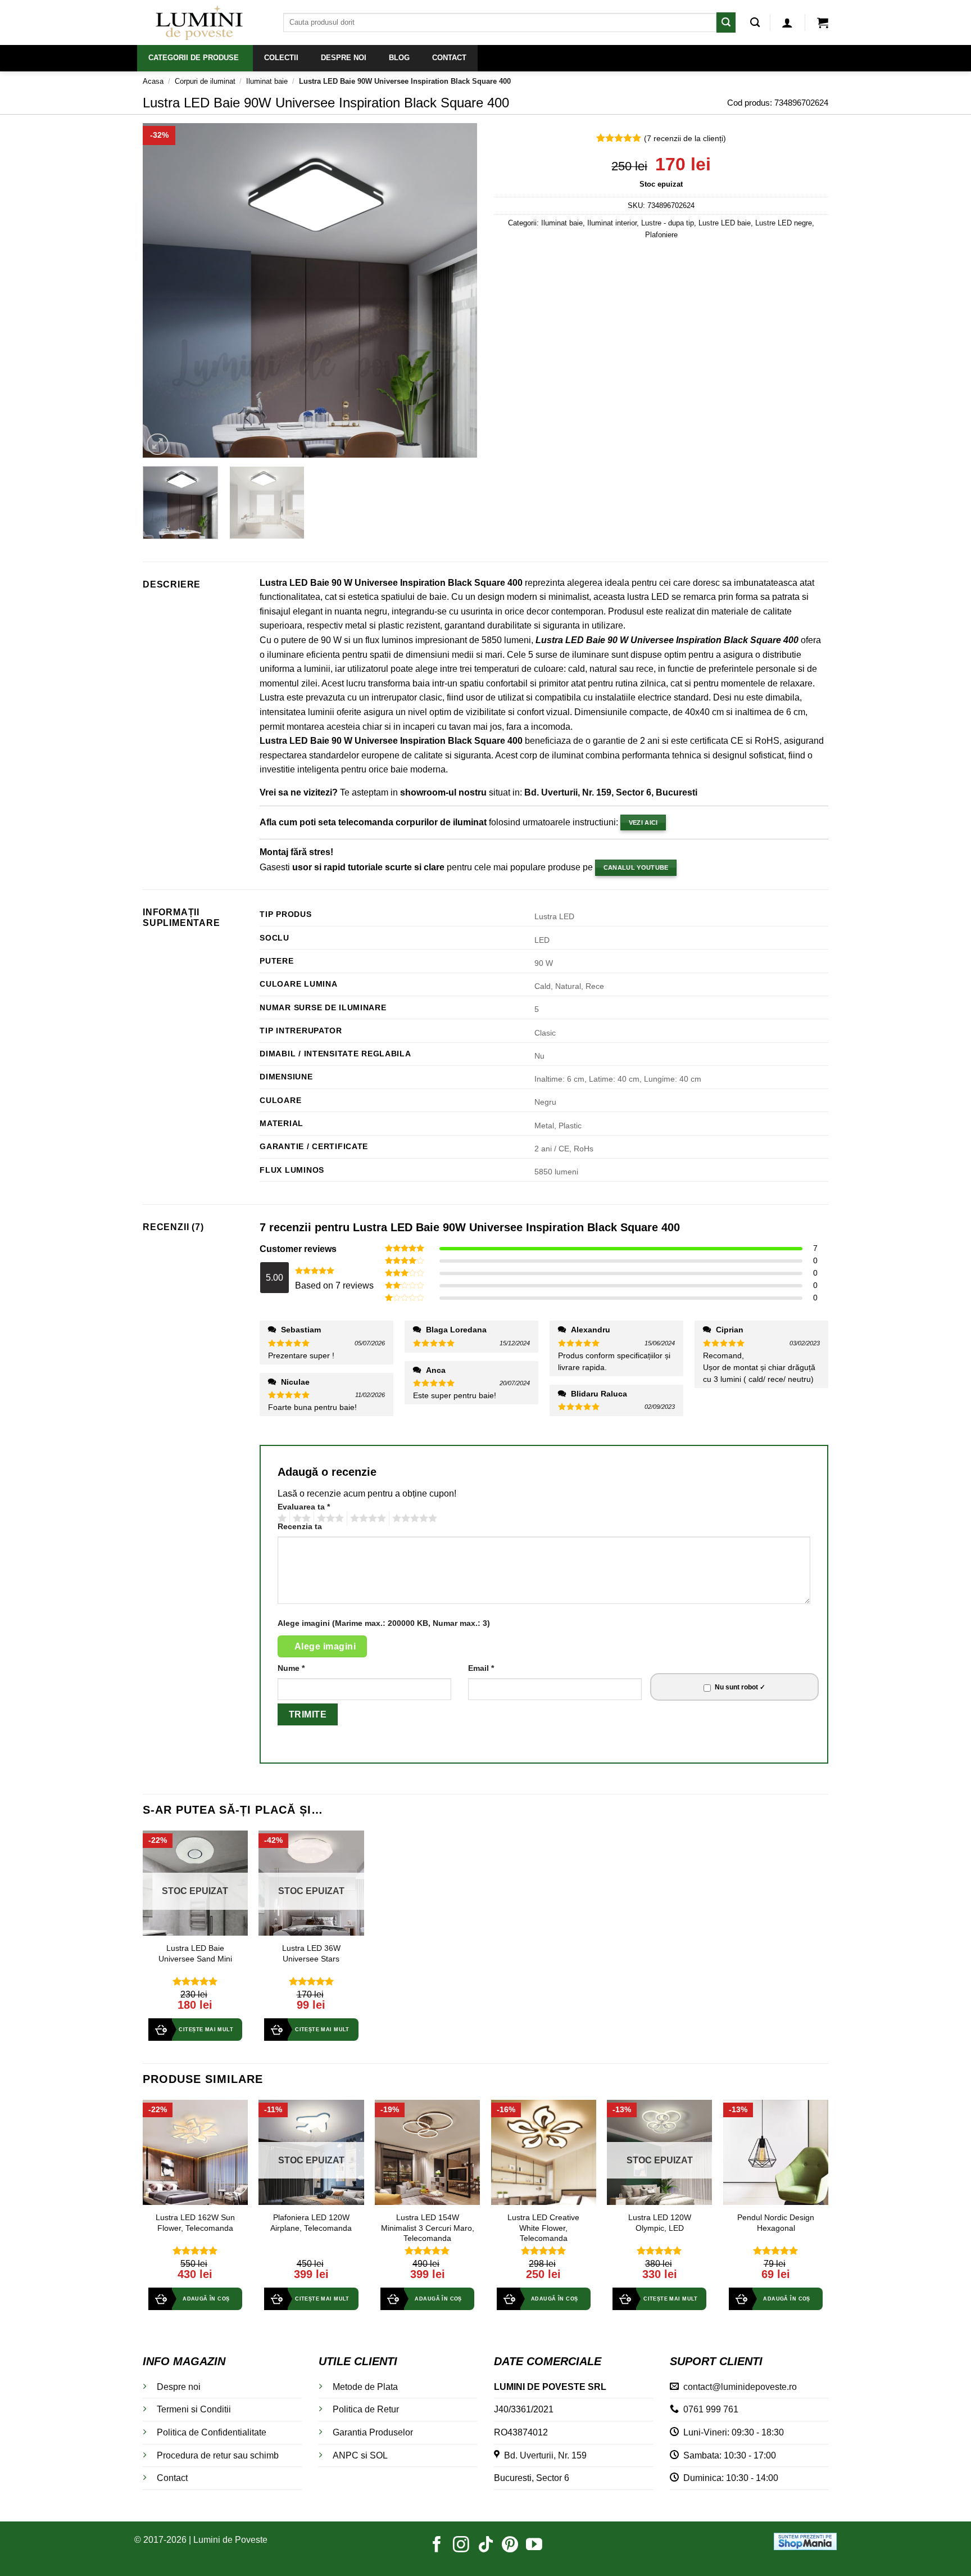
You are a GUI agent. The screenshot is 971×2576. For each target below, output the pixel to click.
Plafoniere (661, 235)
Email (481, 1668)
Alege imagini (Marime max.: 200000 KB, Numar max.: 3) (384, 1623)
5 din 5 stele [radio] (413, 1519)
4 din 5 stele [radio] (366, 1519)
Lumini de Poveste (230, 2540)
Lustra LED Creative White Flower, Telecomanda (543, 2228)
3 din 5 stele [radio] (329, 1519)
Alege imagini (325, 1646)
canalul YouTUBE (636, 867)
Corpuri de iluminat (205, 81)
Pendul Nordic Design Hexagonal (776, 2223)
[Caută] (755, 23)
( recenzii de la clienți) (685, 138)
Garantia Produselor (373, 2432)
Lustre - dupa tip (668, 223)
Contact (172, 2478)
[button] (787, 22)
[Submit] (726, 22)
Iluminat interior (612, 223)
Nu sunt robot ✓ (740, 1687)
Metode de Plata (365, 2387)
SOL (379, 2455)
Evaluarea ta (304, 1507)
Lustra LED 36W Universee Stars (311, 1953)
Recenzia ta (300, 1526)
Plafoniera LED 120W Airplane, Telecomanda (311, 2223)
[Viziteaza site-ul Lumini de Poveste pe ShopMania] (805, 2540)
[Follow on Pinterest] (510, 2546)
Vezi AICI (643, 822)
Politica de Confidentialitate (212, 2432)
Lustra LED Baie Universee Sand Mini (195, 1953)
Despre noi (179, 2387)
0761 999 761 (709, 2409)
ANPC (346, 2455)
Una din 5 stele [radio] (281, 1519)
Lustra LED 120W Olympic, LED (660, 2223)
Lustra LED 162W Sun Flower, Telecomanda (195, 2223)
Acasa (153, 81)
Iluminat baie (267, 81)
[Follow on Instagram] (461, 2546)
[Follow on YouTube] (534, 2546)
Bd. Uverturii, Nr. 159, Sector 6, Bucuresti (611, 792)
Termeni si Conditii (194, 2409)
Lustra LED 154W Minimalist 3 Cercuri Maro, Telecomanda (428, 2228)
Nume (291, 1668)
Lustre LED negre (784, 223)
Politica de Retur (366, 2409)
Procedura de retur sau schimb (218, 2455)
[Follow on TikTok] (486, 2546)
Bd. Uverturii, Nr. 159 (543, 2455)
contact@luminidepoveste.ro (738, 2387)
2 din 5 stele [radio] (300, 1519)
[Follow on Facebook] (437, 2546)
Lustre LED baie (725, 223)
